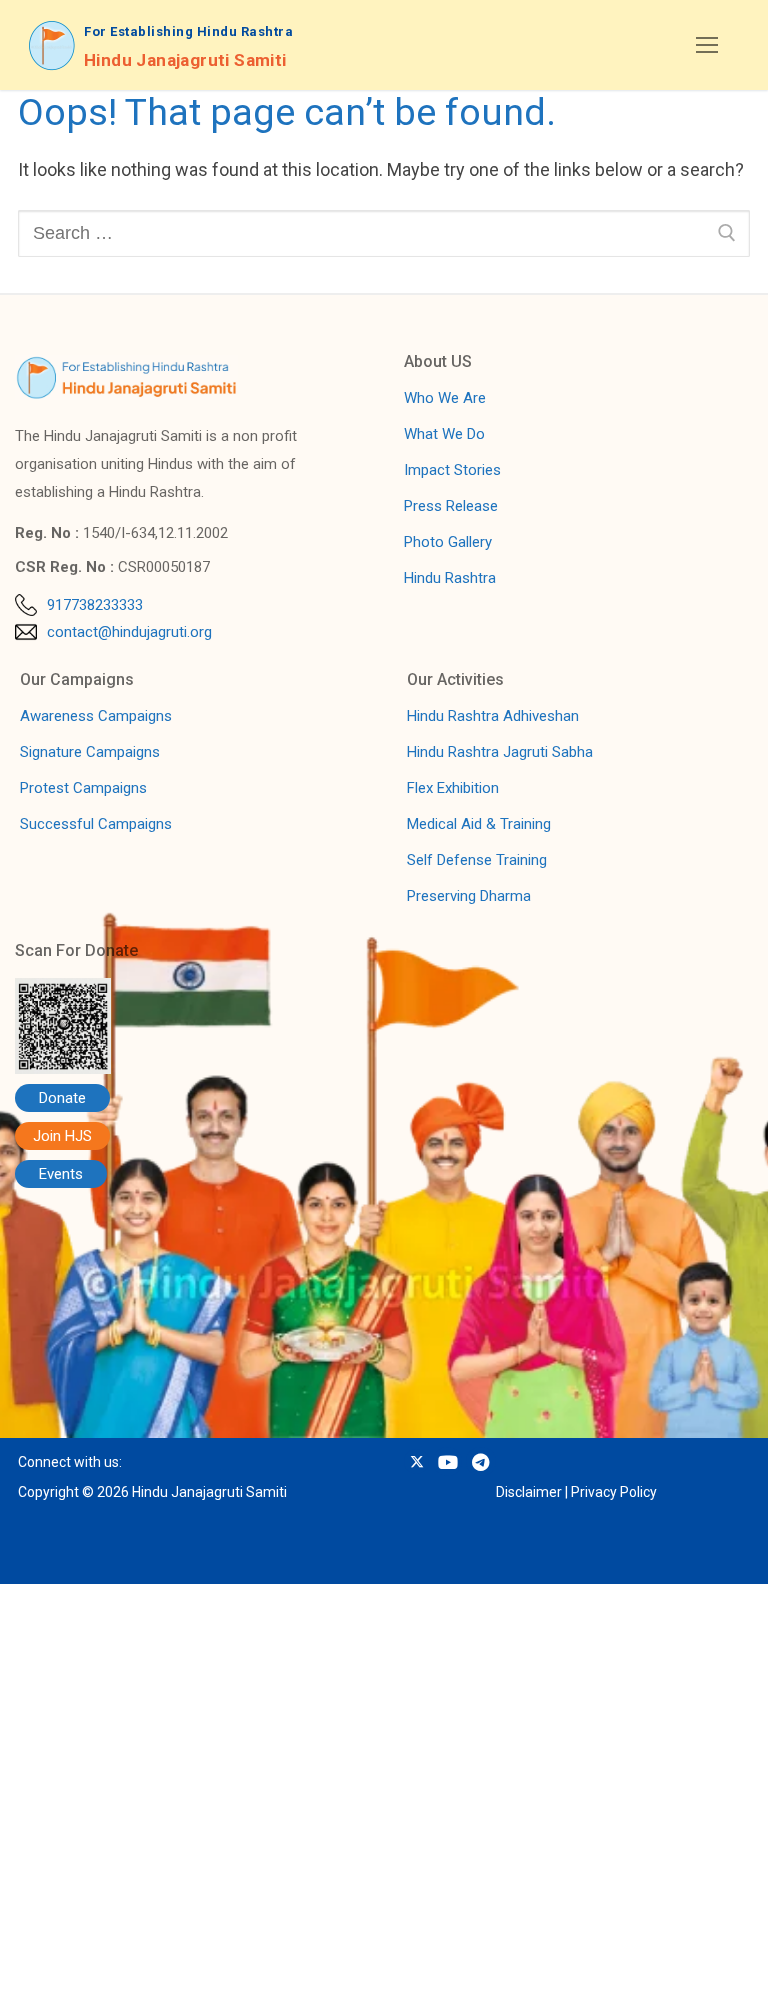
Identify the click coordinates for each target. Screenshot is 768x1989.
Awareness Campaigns (96, 716)
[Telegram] (480, 1461)
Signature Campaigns (90, 752)
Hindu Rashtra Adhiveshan (493, 716)
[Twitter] (416, 1461)
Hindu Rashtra (450, 578)
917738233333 (95, 605)
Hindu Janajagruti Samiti (185, 60)
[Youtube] (447, 1461)
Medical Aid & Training (479, 824)
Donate (62, 1098)
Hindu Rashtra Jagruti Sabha (500, 752)
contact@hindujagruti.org (129, 632)
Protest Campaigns (83, 788)
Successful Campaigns (96, 824)
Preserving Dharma (469, 896)
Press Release (451, 506)
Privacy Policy (614, 1492)
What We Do (444, 434)
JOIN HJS (155, 1952)
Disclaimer (529, 1492)
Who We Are (445, 398)
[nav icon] (706, 45)
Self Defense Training (477, 860)
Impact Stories (452, 470)
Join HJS (62, 1136)
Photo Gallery (448, 542)
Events (61, 1174)
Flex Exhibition (453, 788)
